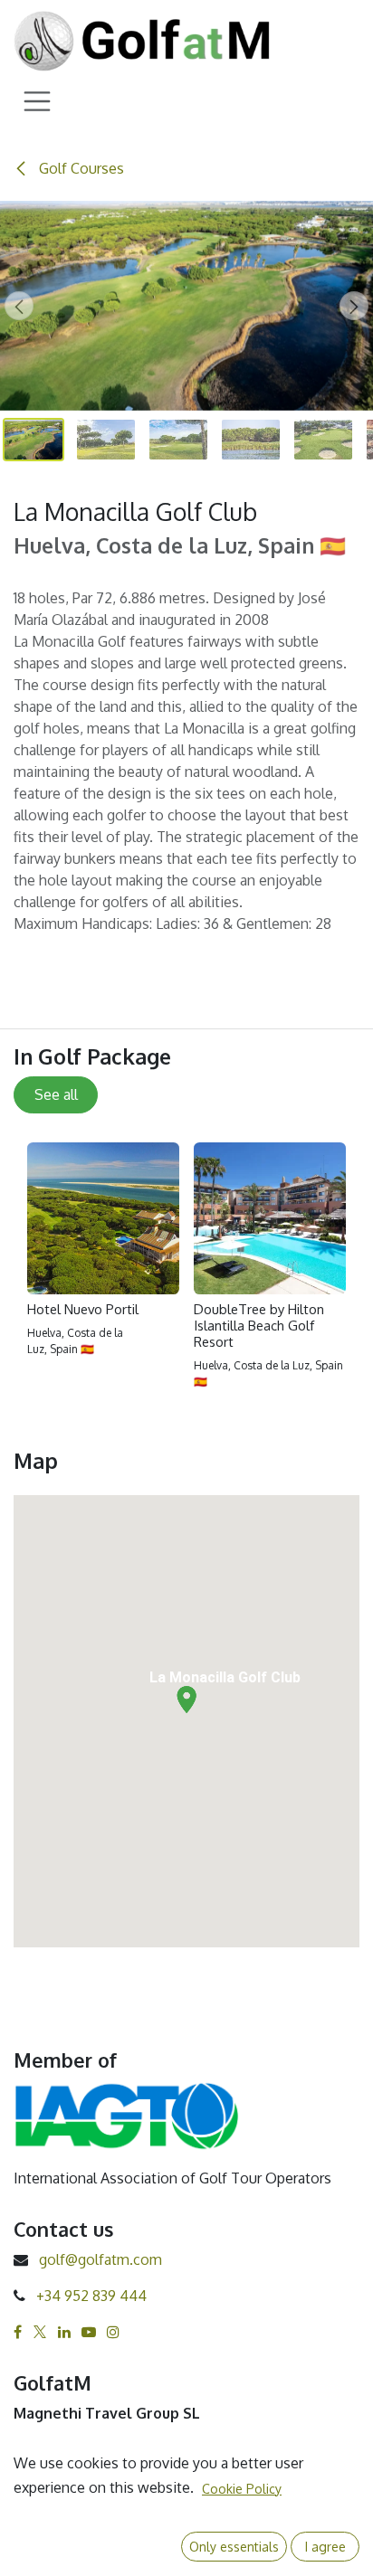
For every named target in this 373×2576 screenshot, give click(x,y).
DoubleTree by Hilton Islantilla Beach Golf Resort (259, 1326)
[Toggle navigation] (37, 100)
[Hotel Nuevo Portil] (103, 1218)
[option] (186, 1274)
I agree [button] (325, 2547)
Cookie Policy (242, 2489)
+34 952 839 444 (91, 2296)
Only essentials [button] (234, 2547)
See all (56, 1094)
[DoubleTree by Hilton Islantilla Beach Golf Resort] (270, 1218)
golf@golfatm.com (100, 2259)
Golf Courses (80, 168)
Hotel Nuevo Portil (83, 1309)
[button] (19, 306)
